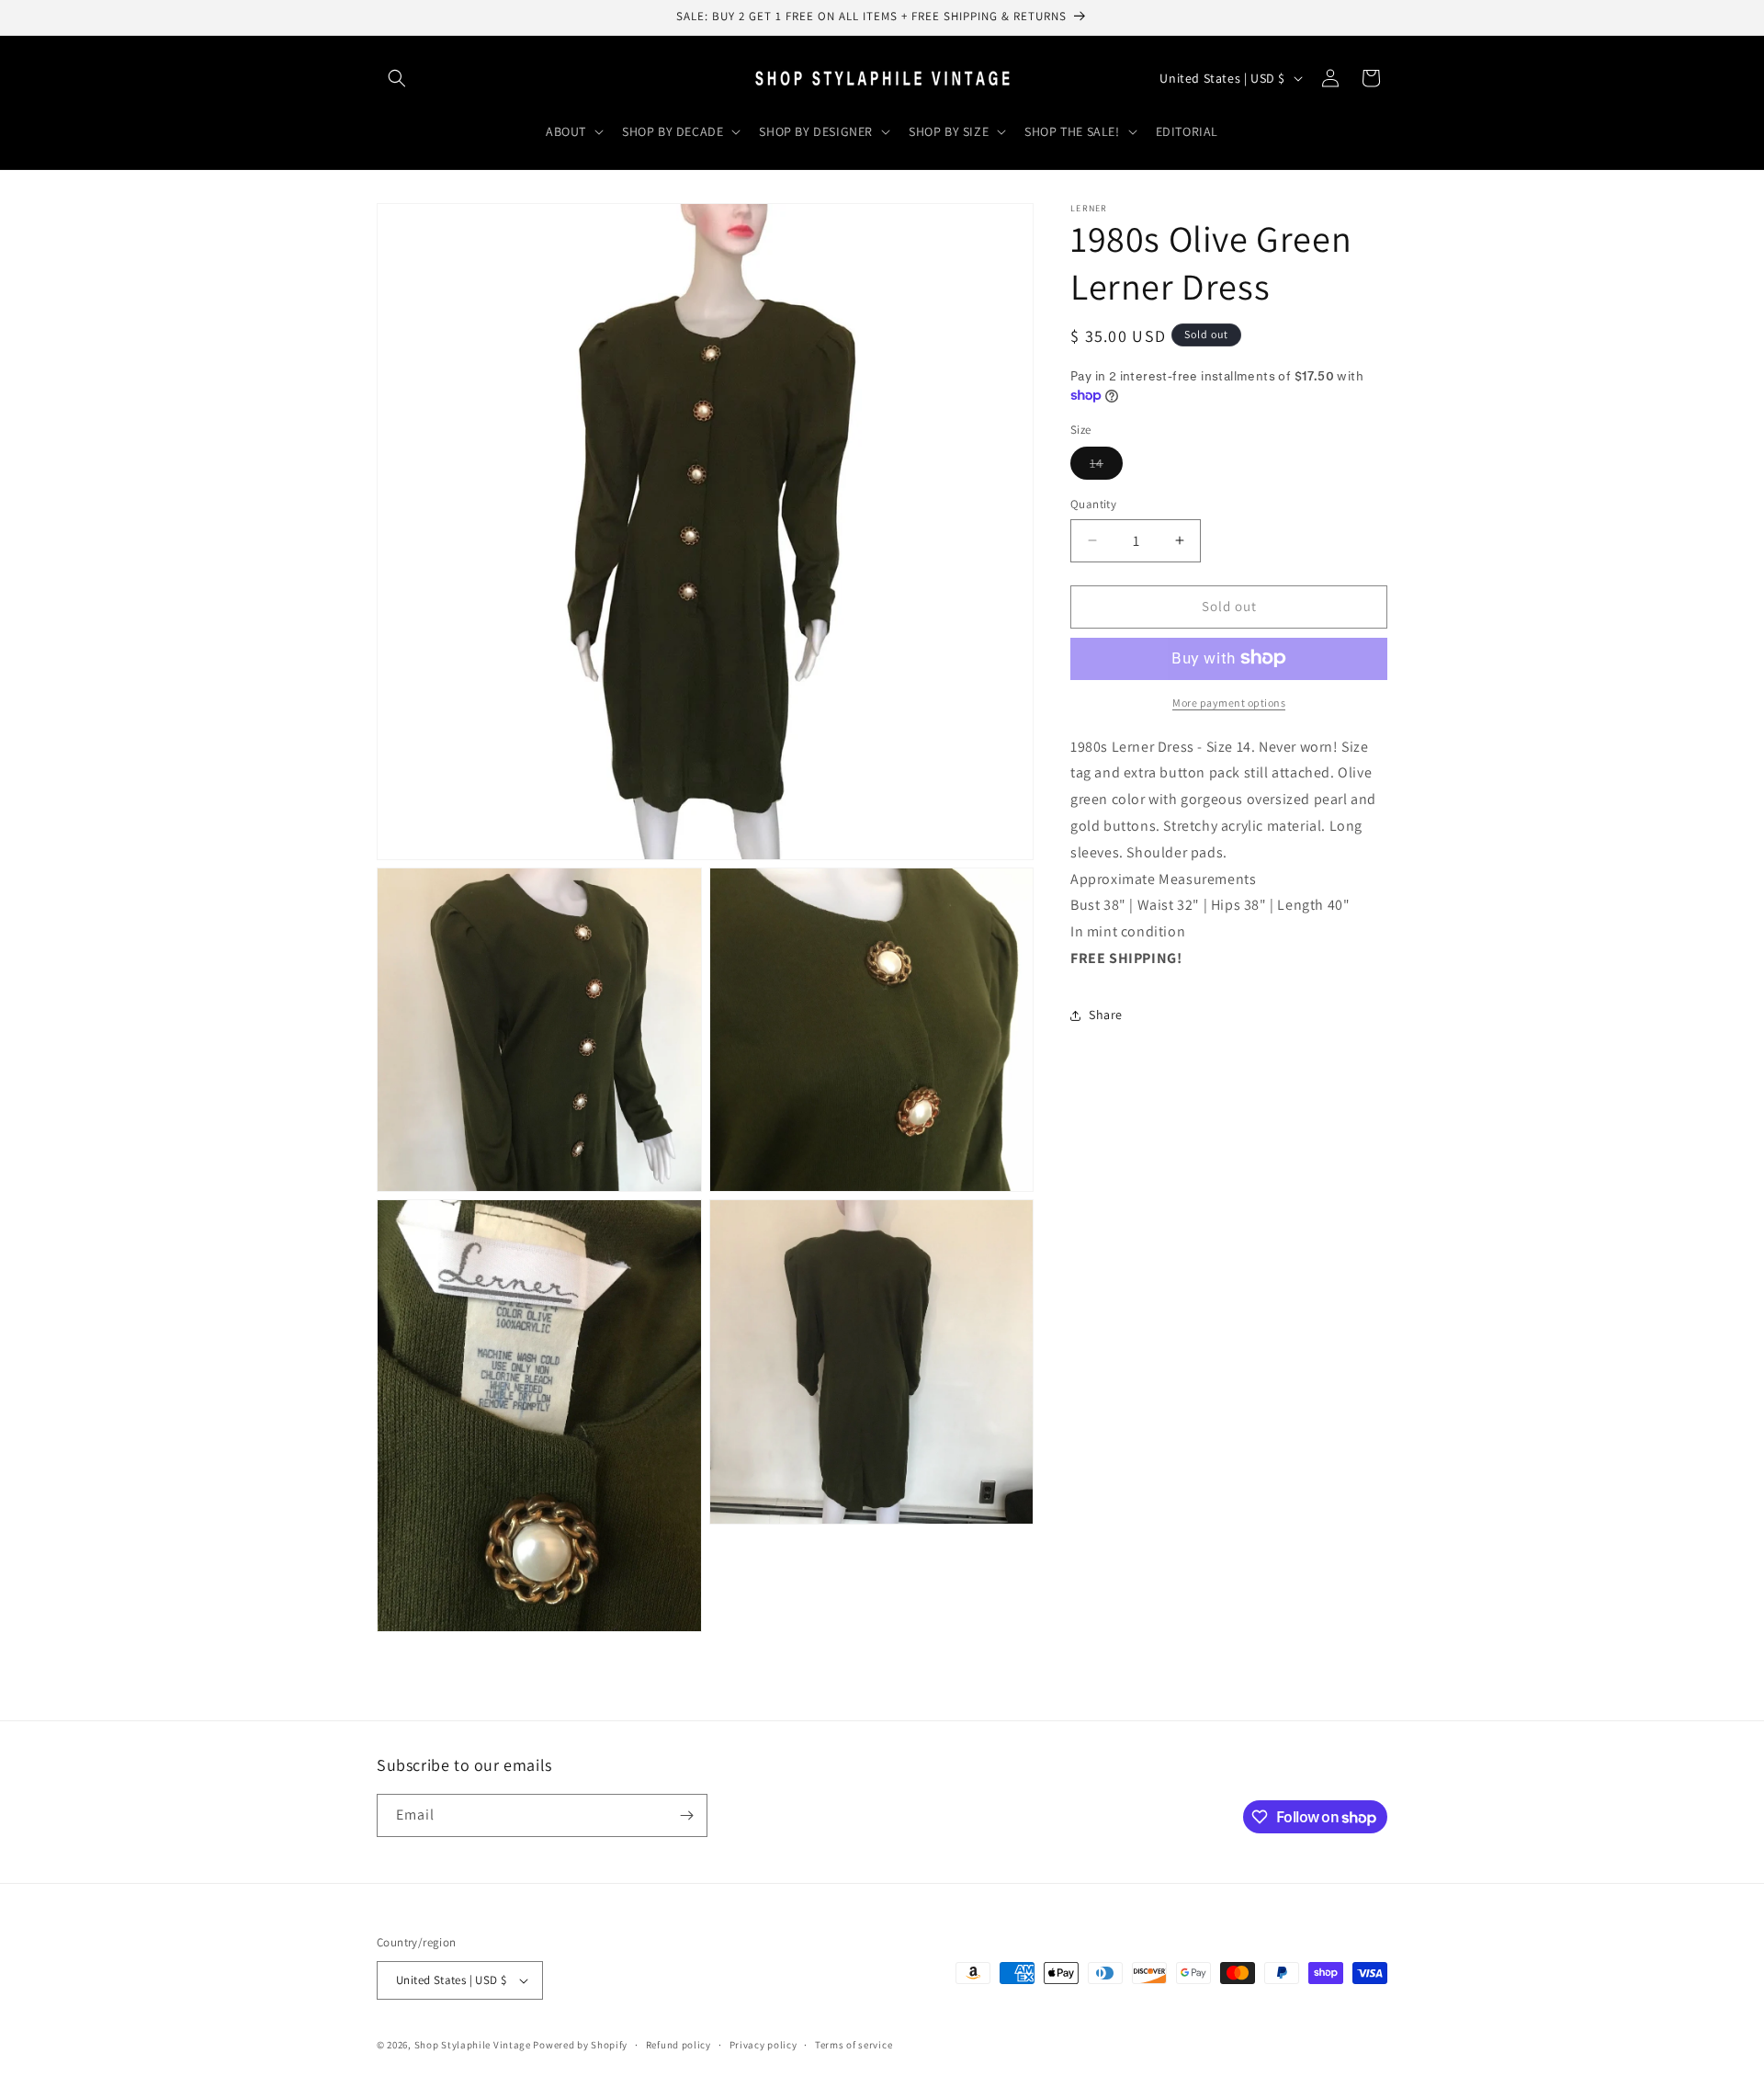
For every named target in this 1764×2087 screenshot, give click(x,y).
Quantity (1093, 504)
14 (1106, 467)
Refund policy (678, 2045)
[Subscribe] (686, 1815)
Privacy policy (763, 2045)
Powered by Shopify (580, 2045)
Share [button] (1106, 1015)
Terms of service (854, 2045)
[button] (397, 78)
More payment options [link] (1229, 702)
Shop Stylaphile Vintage (473, 2045)
